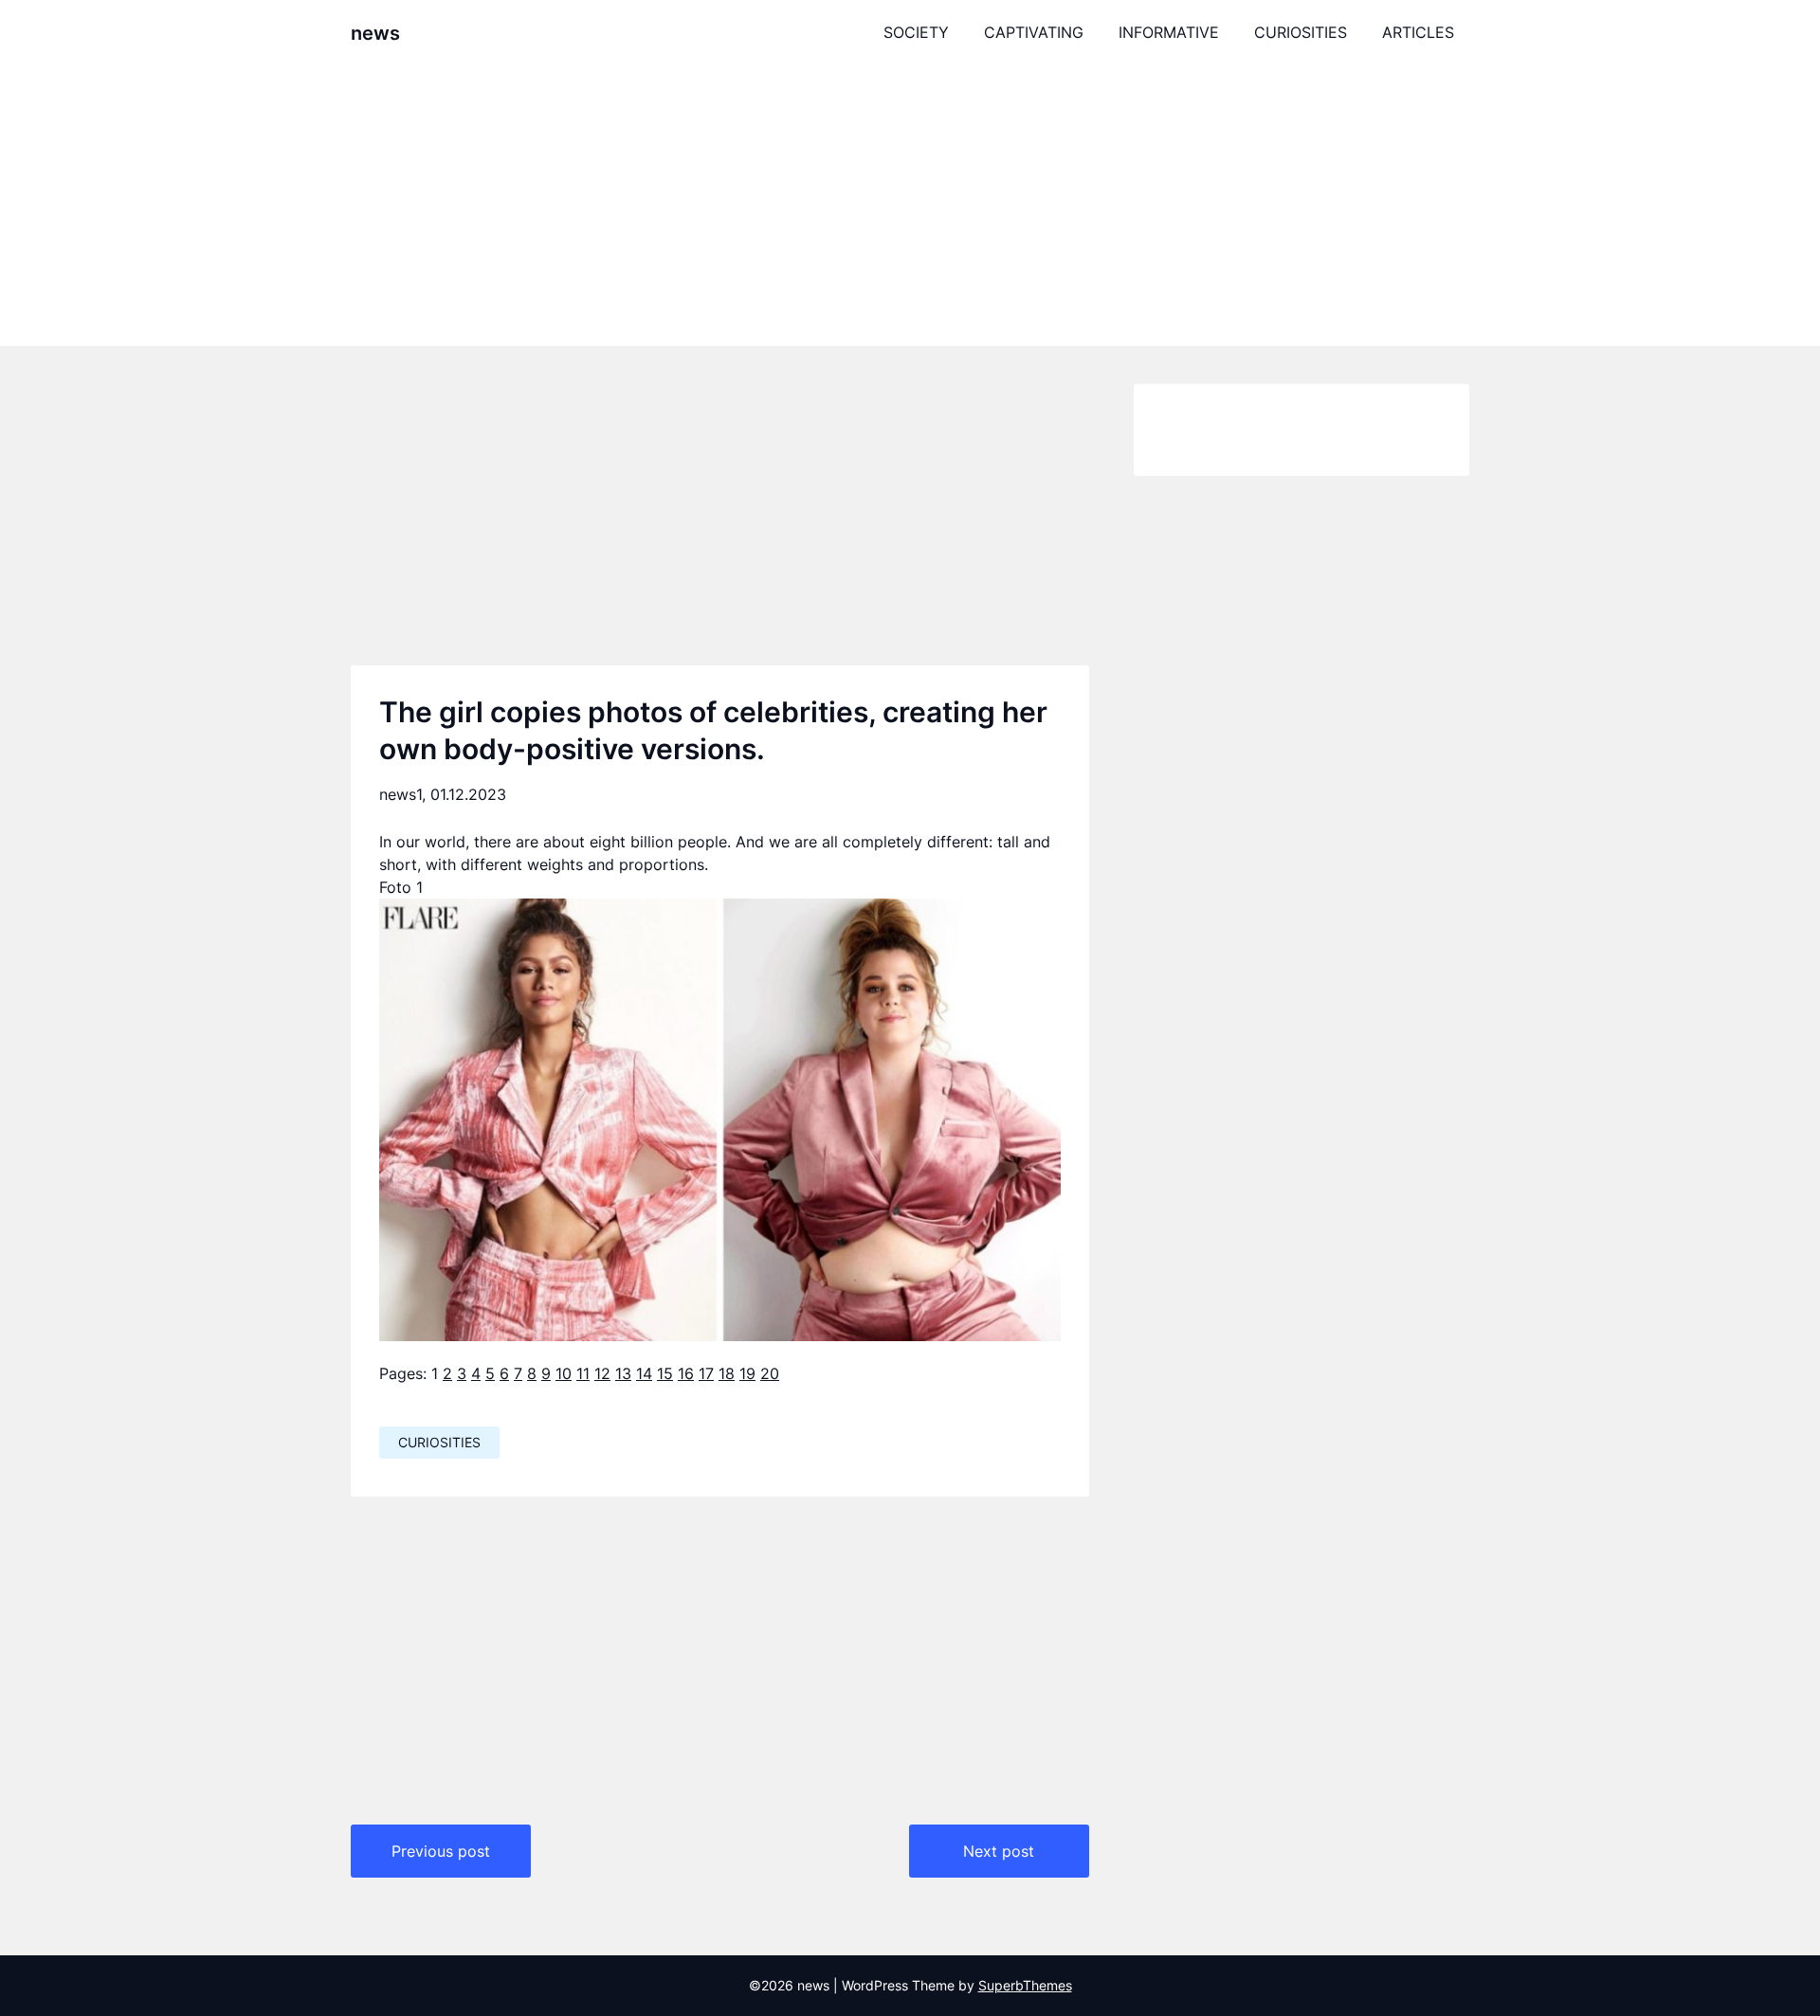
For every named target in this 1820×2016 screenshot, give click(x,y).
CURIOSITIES (1301, 32)
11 (583, 1373)
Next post (999, 1851)
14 (644, 1373)
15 (665, 1373)
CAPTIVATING (1034, 32)
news (375, 33)
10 (564, 1373)
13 (623, 1373)
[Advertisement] (910, 206)
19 (747, 1373)
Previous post (441, 1851)
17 (706, 1373)
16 (686, 1373)
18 (727, 1373)
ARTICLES (1418, 32)
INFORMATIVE (1169, 32)
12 (602, 1373)
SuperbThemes (1025, 1985)
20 (770, 1373)
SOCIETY (916, 32)
